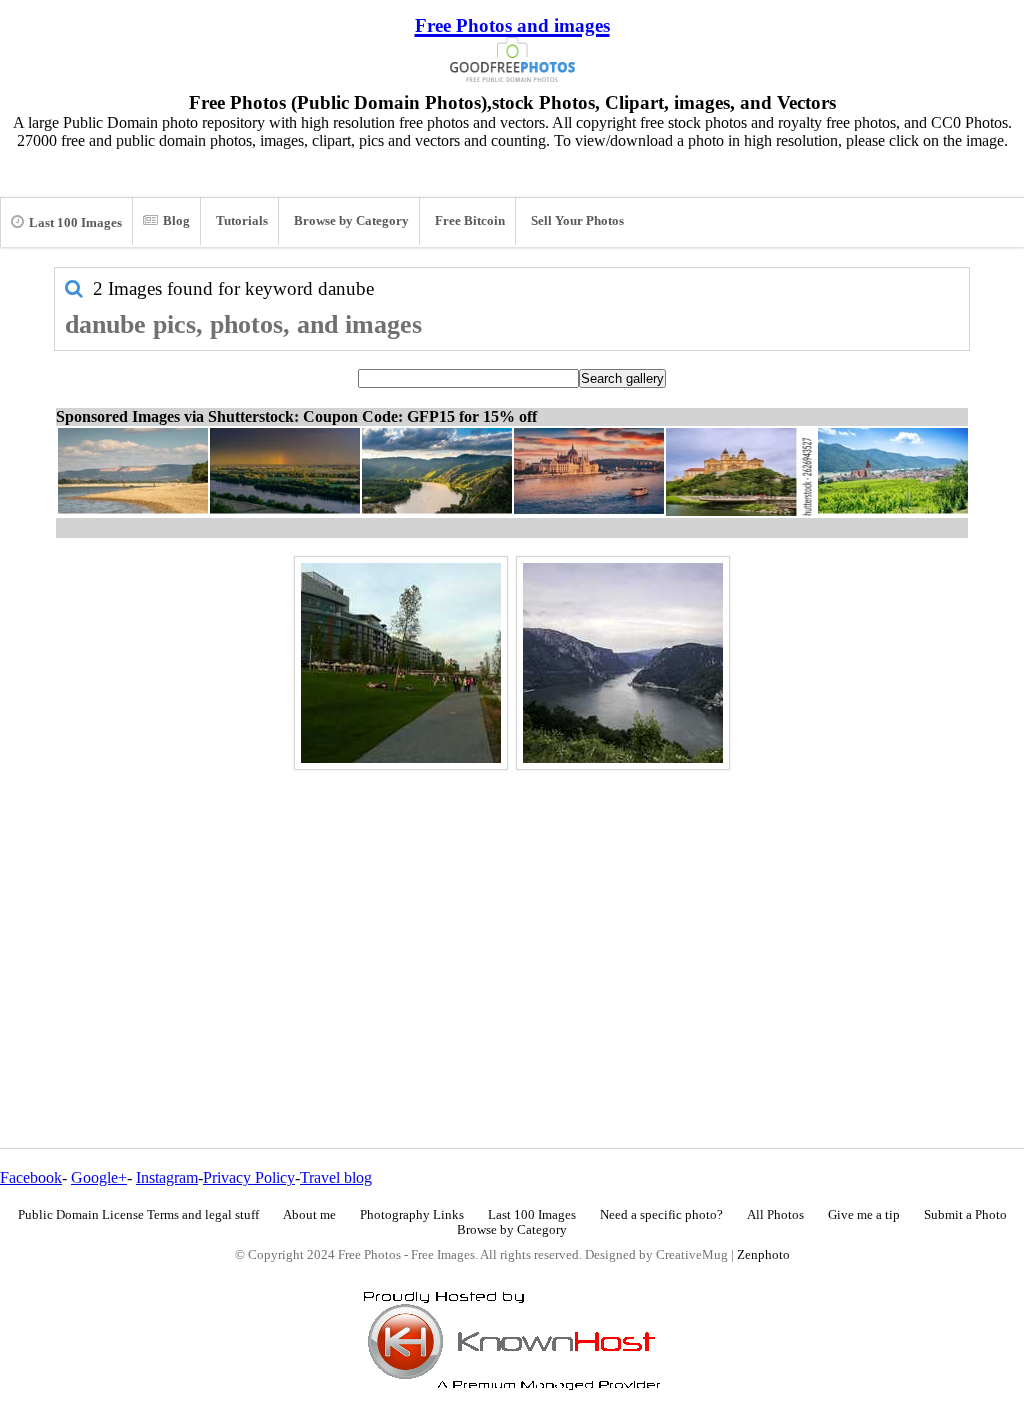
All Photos (775, 1215)
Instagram (167, 1177)
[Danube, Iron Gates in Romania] (623, 663)
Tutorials (242, 221)
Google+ (99, 1177)
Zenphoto (763, 1255)
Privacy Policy (249, 1177)
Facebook (31, 1177)
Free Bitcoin (470, 221)
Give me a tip (864, 1215)
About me (309, 1215)
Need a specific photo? (661, 1215)
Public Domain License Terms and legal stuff (138, 1215)
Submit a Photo (965, 1215)
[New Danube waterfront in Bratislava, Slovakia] (401, 663)
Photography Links (412, 1215)
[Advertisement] (512, 916)
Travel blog (336, 1177)
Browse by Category (351, 221)
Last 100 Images (75, 223)
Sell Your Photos (577, 221)
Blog (176, 221)
